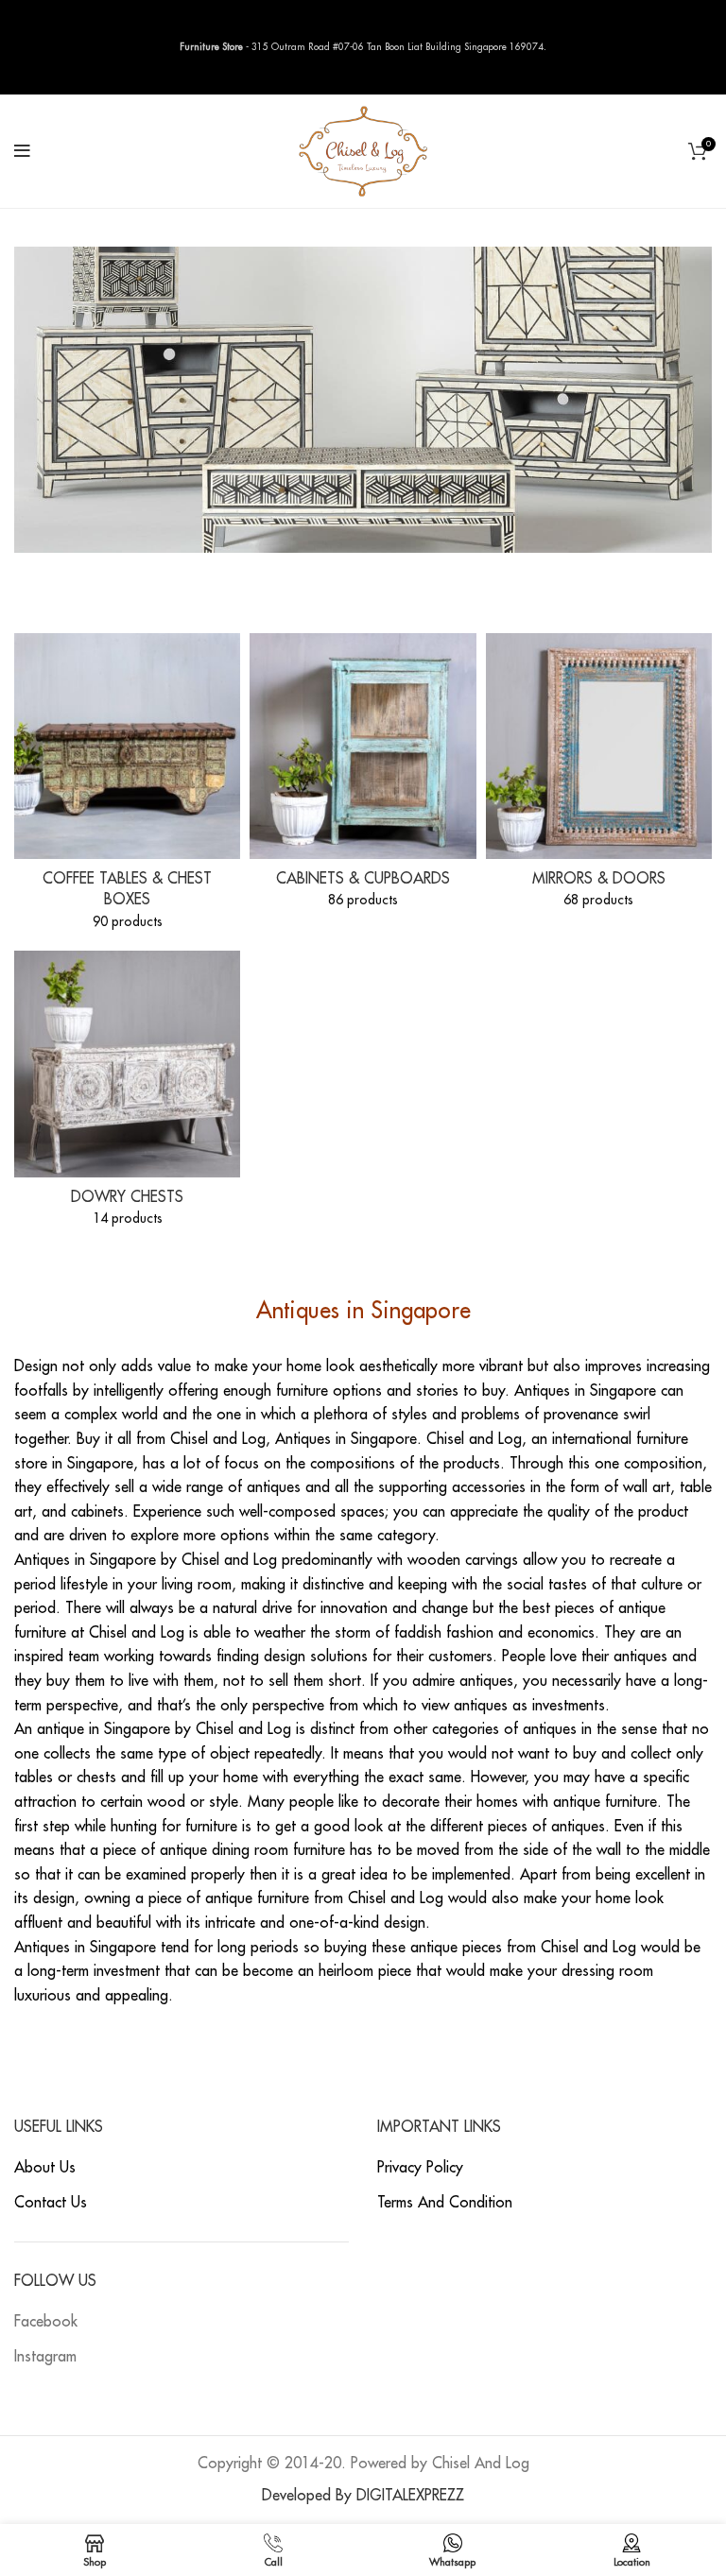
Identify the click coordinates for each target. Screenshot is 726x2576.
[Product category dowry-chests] (127, 1094)
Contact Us (51, 2203)
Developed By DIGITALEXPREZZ (363, 2496)
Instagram (45, 2357)
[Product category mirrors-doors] (599, 777)
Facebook (46, 2322)
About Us (45, 2168)
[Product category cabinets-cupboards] (363, 777)
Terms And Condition (445, 2203)
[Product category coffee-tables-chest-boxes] (127, 788)
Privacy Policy (420, 2168)
